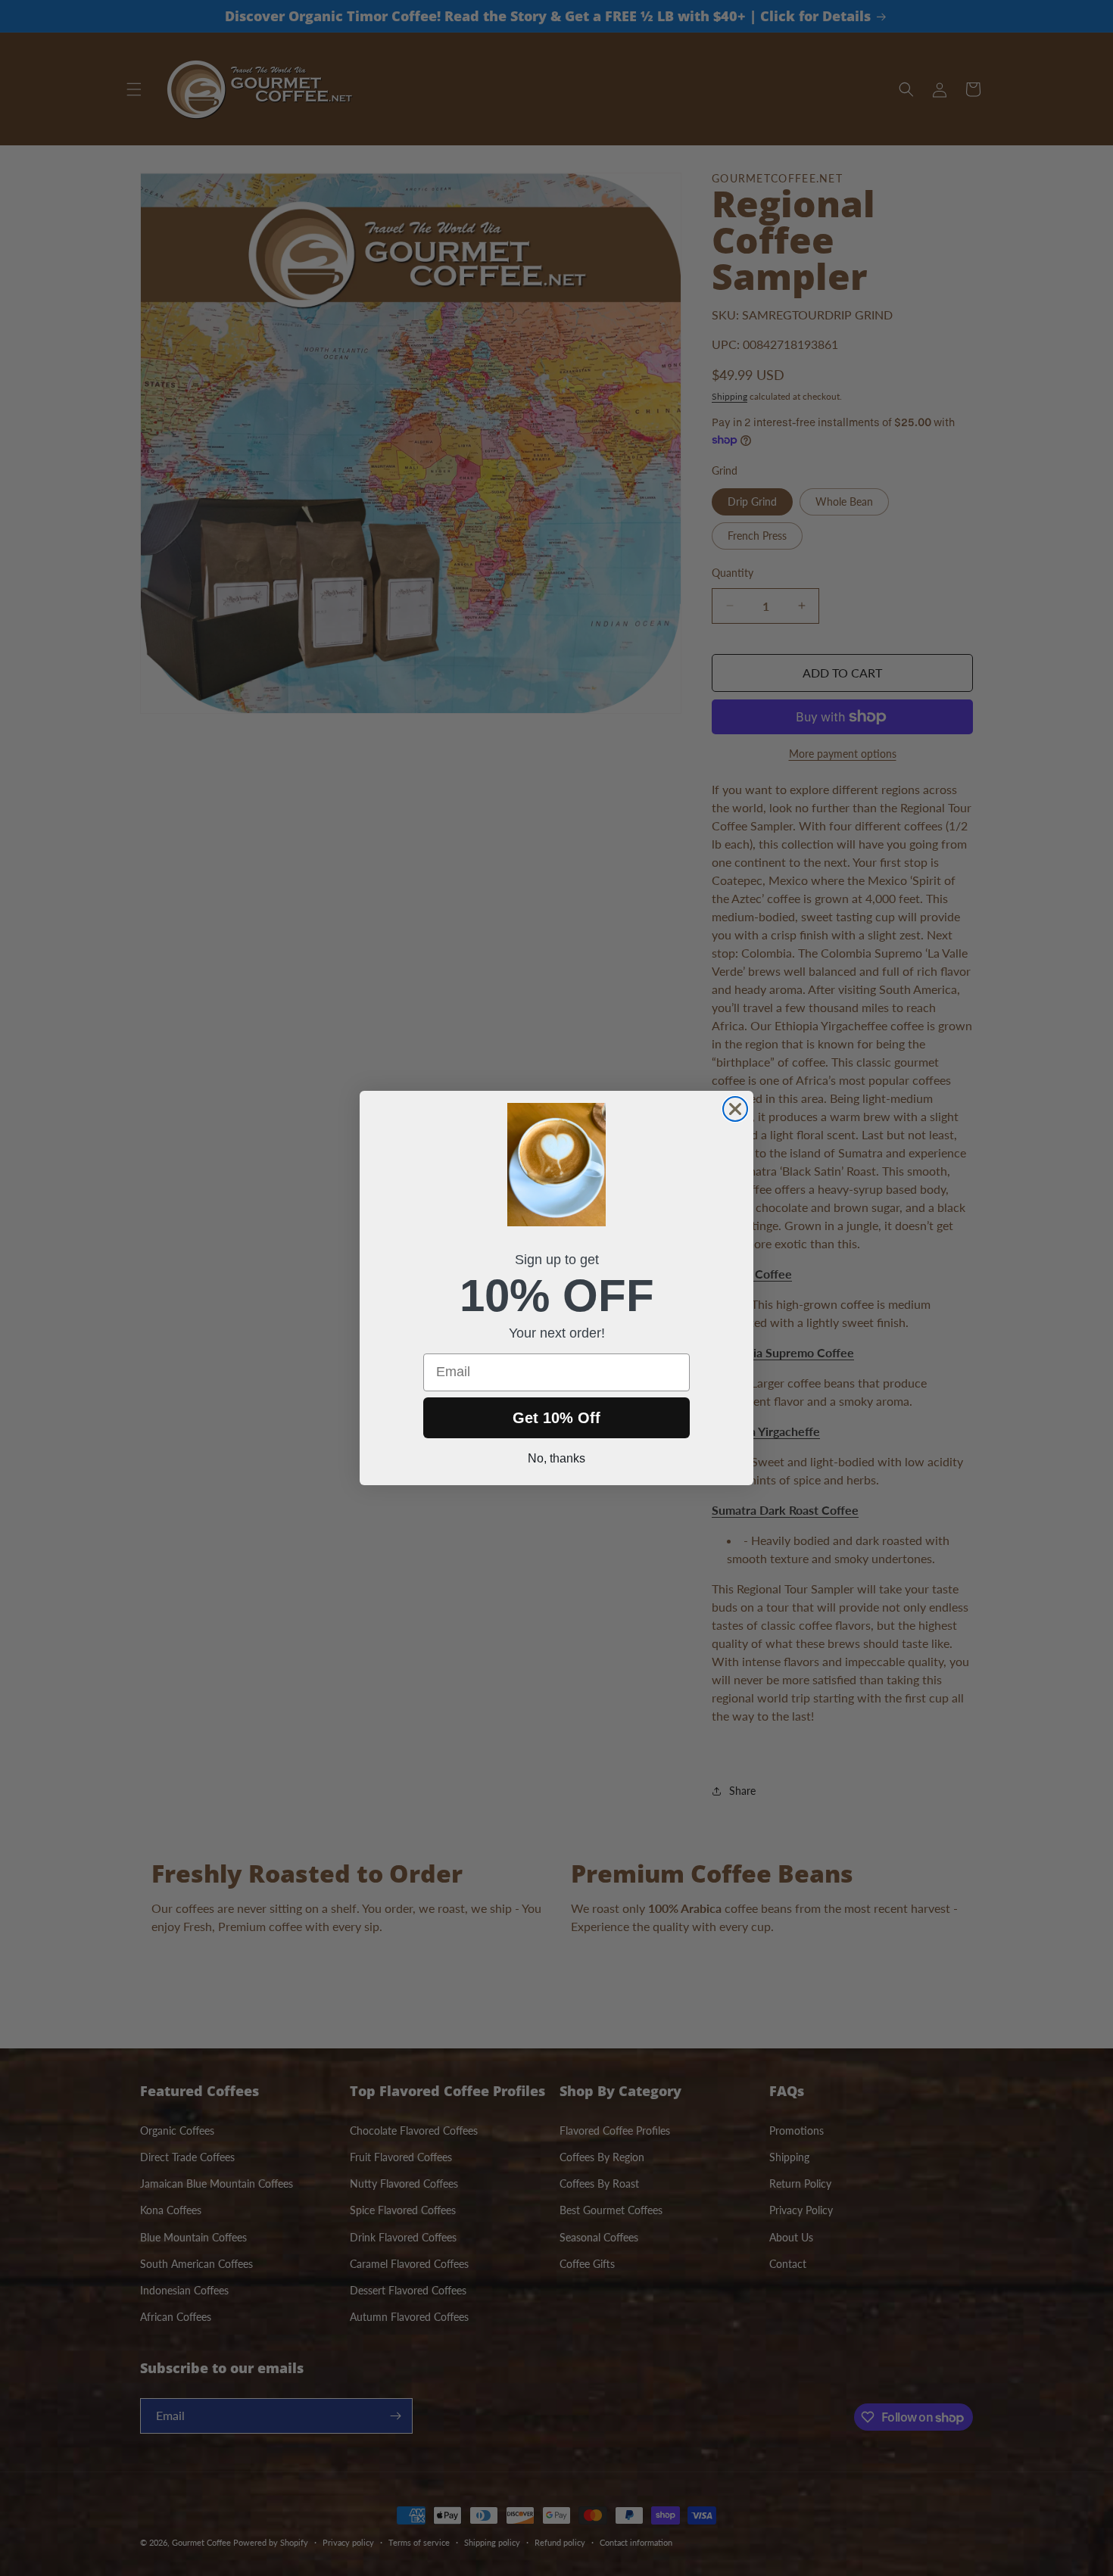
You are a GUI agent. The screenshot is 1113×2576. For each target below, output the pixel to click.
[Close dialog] (735, 1109)
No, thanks (556, 1458)
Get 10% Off (556, 1418)
